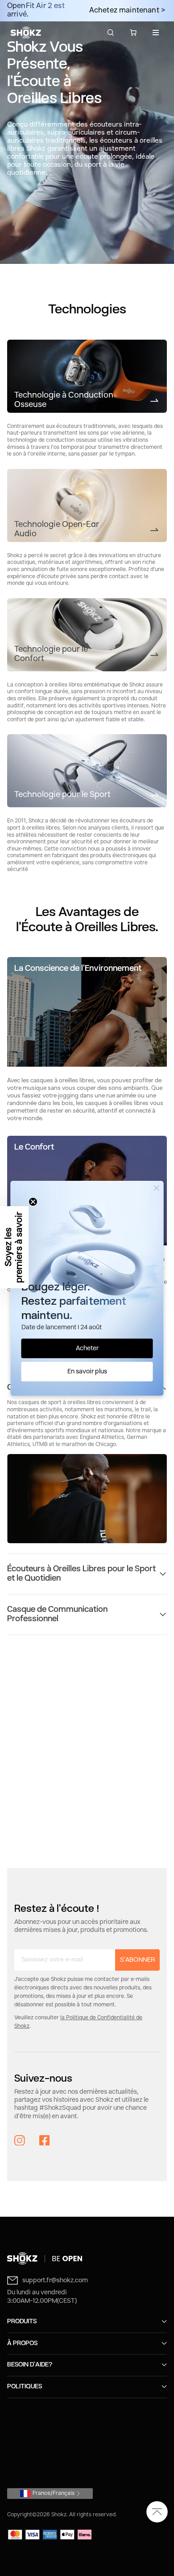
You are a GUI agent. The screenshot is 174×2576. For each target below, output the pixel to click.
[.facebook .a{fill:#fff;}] (45, 2141)
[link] (87, 376)
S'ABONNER (137, 1960)
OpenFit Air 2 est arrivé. (36, 10)
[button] (14, 1247)
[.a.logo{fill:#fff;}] (26, 33)
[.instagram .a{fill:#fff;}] (20, 2141)
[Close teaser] (33, 1202)
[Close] (157, 1188)
